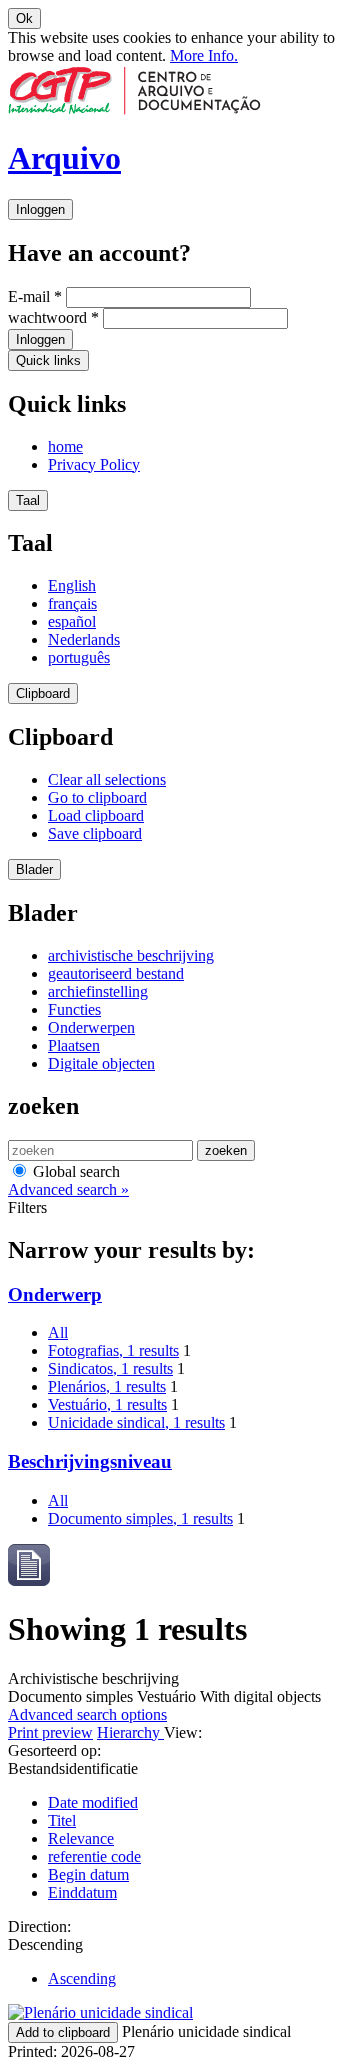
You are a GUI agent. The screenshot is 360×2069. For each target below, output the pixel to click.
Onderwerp (55, 1294)
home (65, 446)
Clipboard (43, 693)
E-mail (35, 296)
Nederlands (84, 639)
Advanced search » (68, 1189)
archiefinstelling (98, 991)
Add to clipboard (63, 2032)
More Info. (204, 55)
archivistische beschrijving (131, 955)
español (72, 621)
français (72, 603)
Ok (24, 18)
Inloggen (40, 209)
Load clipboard (96, 815)
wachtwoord (53, 317)
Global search (74, 1171)
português (79, 657)
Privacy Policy (94, 464)
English (72, 585)
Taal (28, 500)
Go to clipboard (97, 797)
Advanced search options (87, 1714)
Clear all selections (107, 779)
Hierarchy (130, 1732)
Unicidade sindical (136, 1422)
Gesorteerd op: (54, 1750)
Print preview (50, 1732)
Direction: (39, 1926)
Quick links (48, 360)
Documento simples (140, 1518)
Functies (74, 1009)
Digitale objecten (101, 1063)
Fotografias (113, 1350)
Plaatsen (74, 1045)
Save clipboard (95, 833)
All (58, 1332)
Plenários (107, 1386)
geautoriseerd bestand (116, 973)
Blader (34, 869)
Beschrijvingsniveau (90, 1461)
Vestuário (107, 1404)
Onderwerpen (91, 1027)
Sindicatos (110, 1368)
